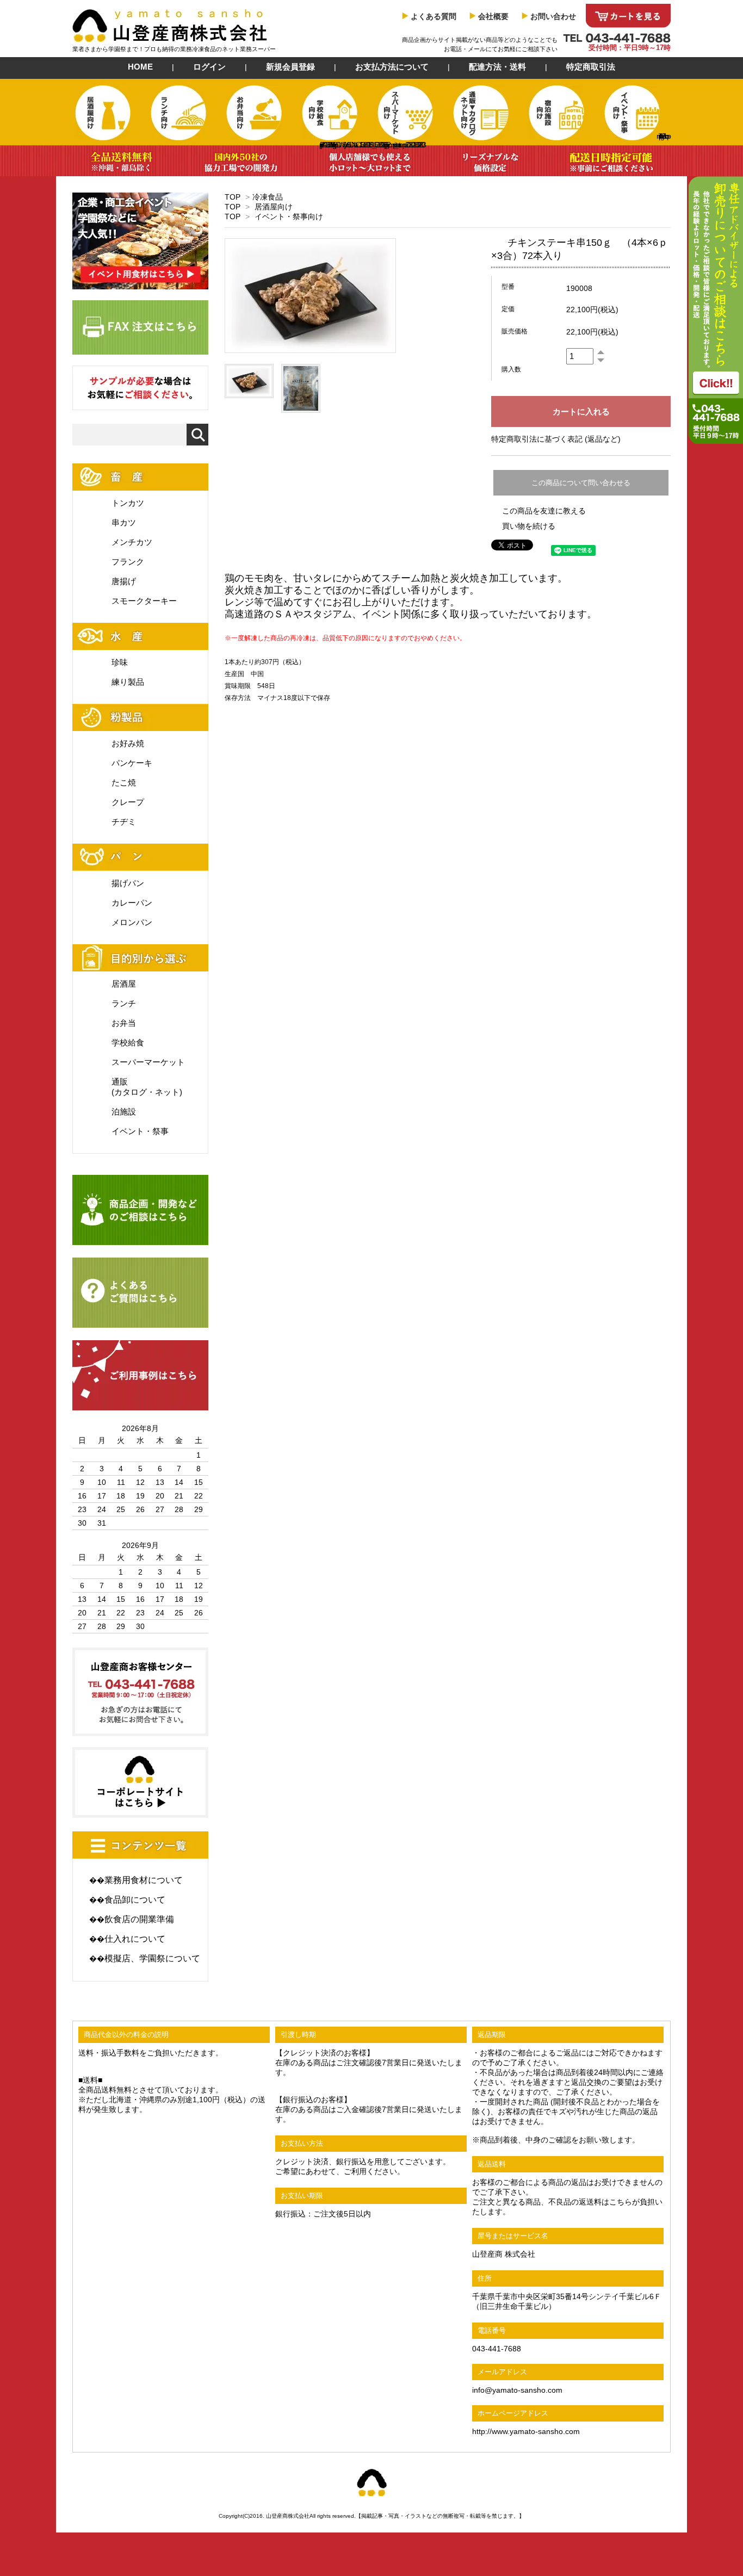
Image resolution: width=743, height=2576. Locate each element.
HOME (140, 67)
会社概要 (493, 16)
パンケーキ (132, 763)
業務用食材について (144, 1880)
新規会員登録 (290, 67)
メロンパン (132, 922)
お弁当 (124, 1023)
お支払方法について (392, 67)
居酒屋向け (274, 207)
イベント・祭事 (140, 1131)
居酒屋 (124, 984)
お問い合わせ (553, 16)
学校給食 (128, 1042)
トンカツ (128, 503)
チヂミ (124, 822)
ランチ (124, 1003)
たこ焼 (124, 782)
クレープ (128, 802)
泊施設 (124, 1111)
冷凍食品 (268, 197)
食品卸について (135, 1900)
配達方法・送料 (497, 67)
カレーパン (132, 903)
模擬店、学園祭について (152, 1958)
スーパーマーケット (148, 1062)
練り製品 (128, 682)
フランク (128, 562)
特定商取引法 (591, 67)
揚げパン (128, 883)
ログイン (209, 67)
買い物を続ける (529, 526)
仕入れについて (135, 1939)
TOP (233, 197)
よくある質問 (434, 16)
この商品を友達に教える (544, 511)
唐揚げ (124, 581)
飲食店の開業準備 (139, 1919)
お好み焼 (128, 743)
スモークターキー (144, 601)
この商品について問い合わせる (581, 483)
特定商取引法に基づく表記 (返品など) (556, 439)
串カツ (124, 522)
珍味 (120, 662)
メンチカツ (132, 542)
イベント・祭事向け (289, 216)
